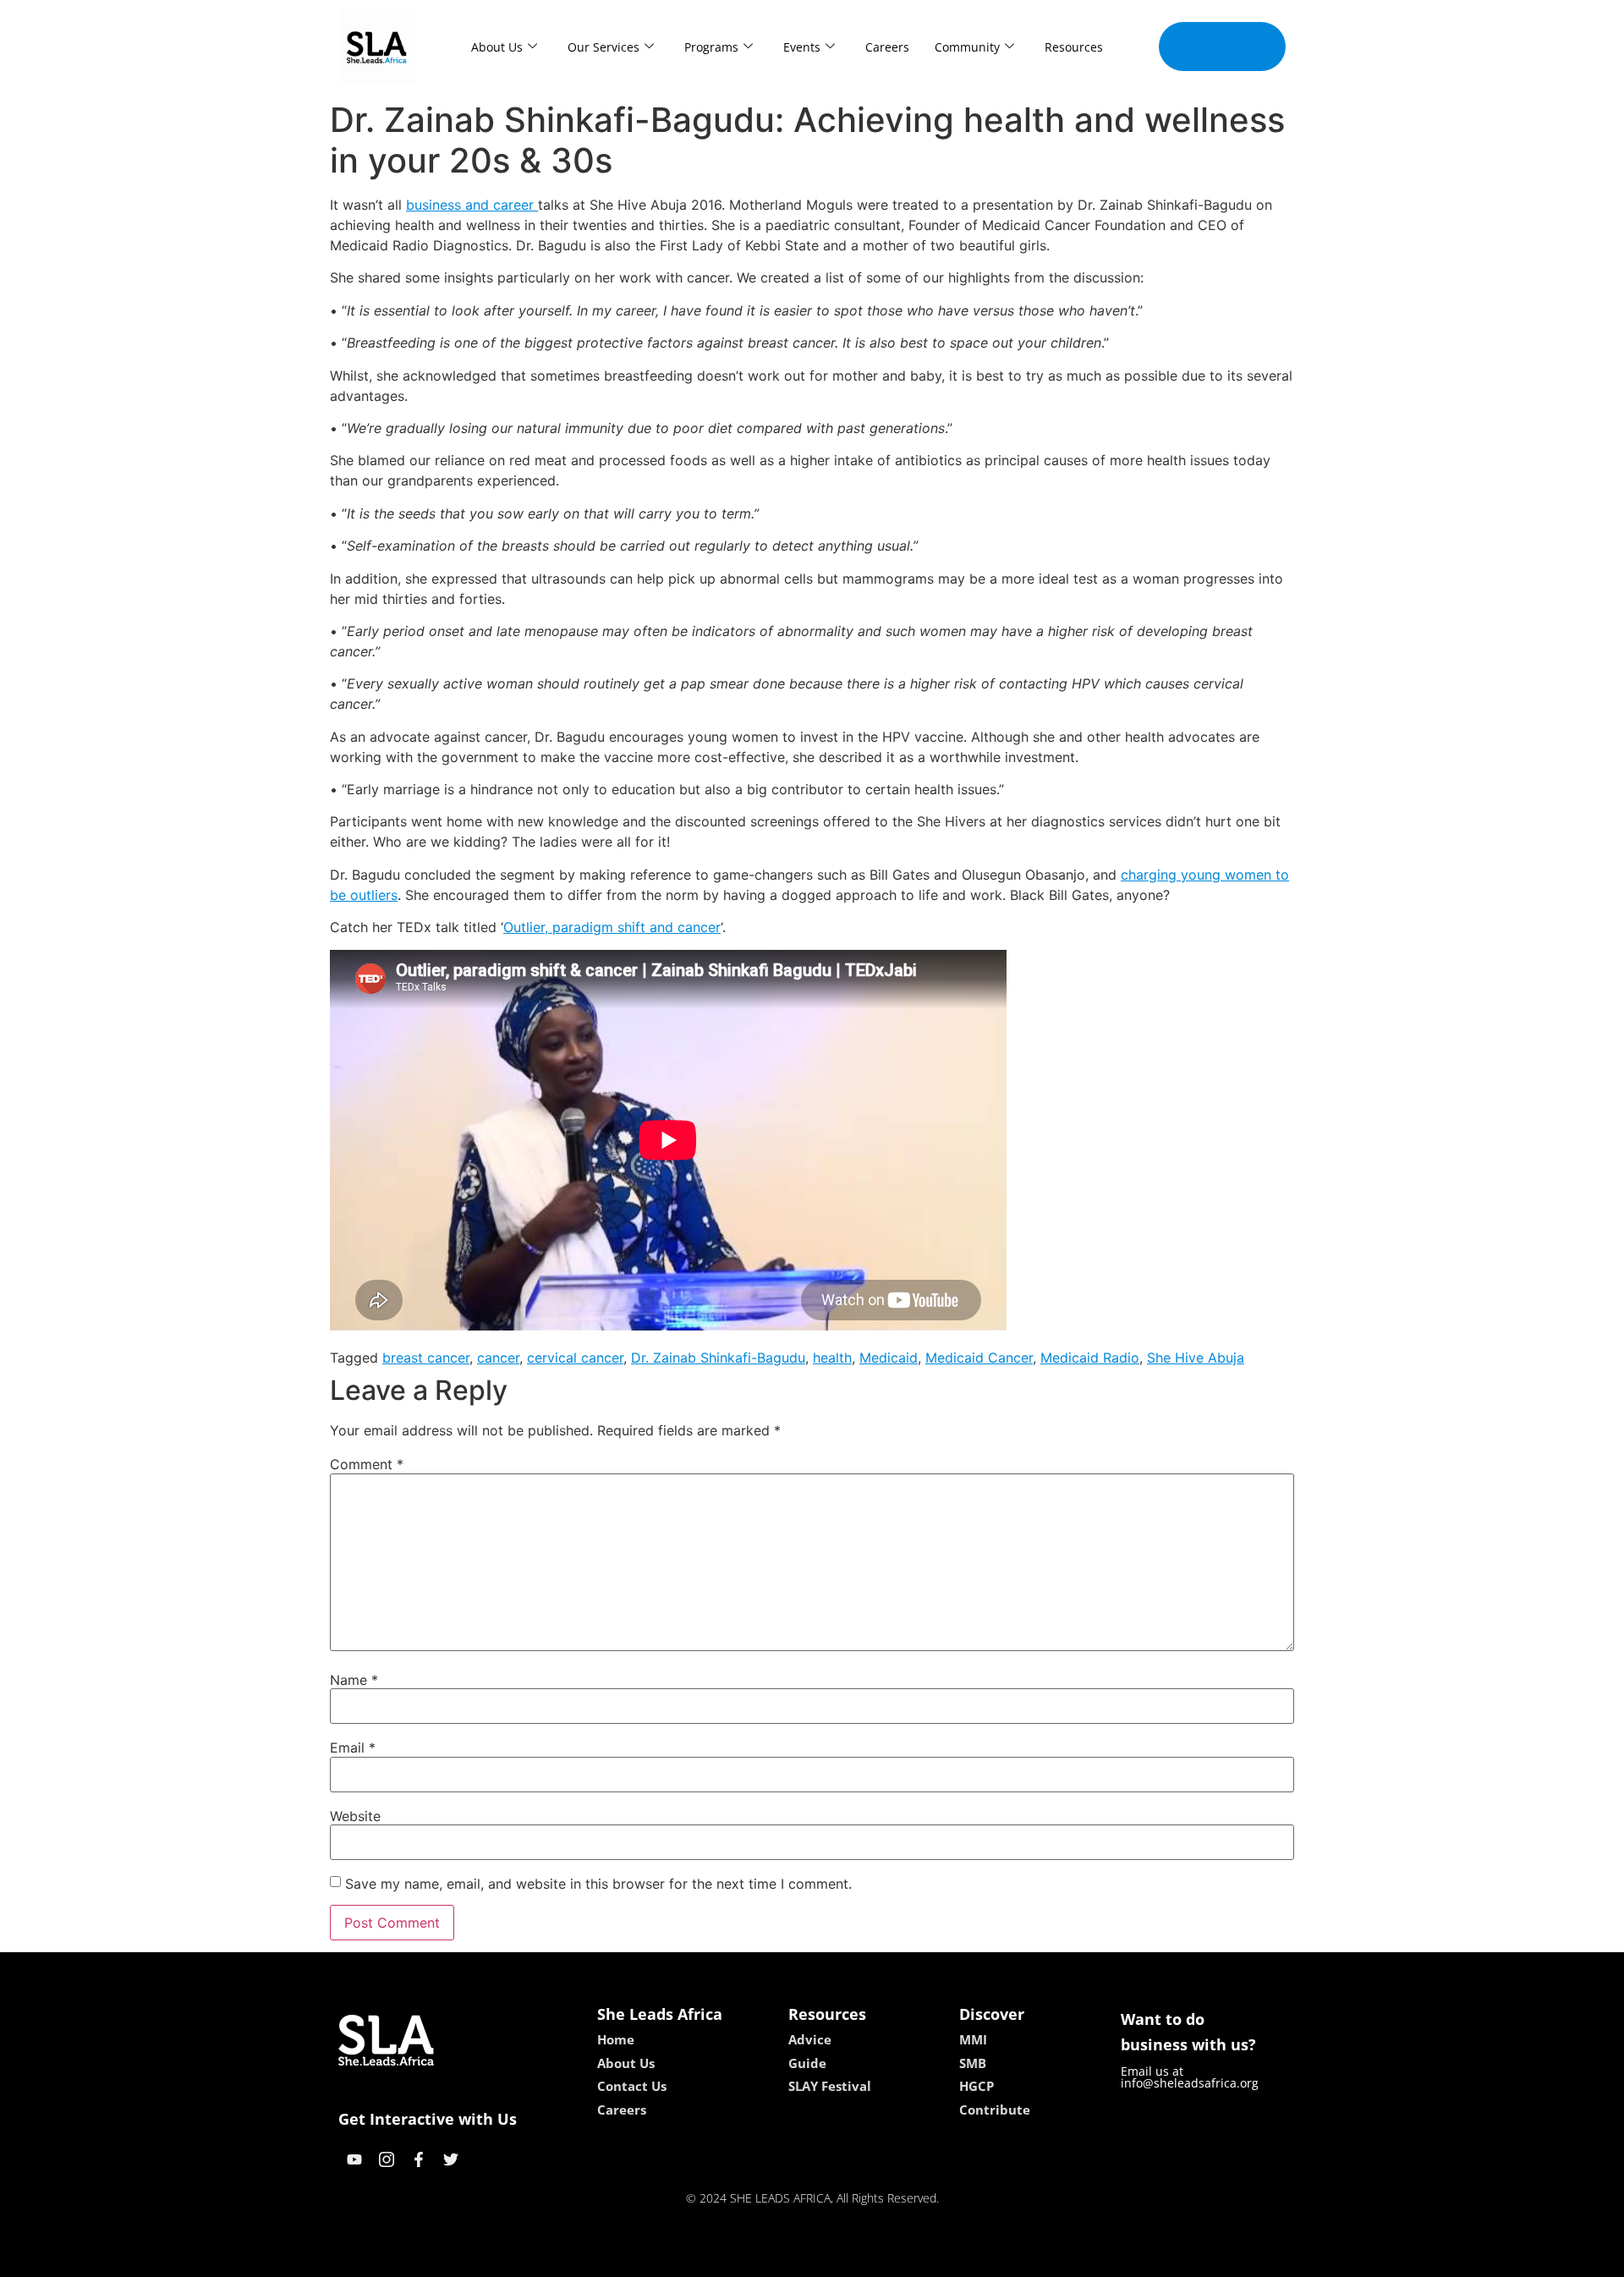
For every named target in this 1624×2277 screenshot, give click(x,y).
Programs (711, 47)
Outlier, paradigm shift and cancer (612, 927)
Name (354, 1680)
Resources (1074, 47)
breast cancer (426, 1358)
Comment (367, 1464)
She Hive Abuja (1196, 1358)
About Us (497, 47)
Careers (887, 47)
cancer (498, 1358)
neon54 (931, 2258)
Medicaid (889, 1358)
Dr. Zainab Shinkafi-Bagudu (718, 1358)
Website (355, 1816)
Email (353, 1748)
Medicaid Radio (1090, 1358)
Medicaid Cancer (979, 1358)
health (832, 1358)
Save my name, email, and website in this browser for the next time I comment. (598, 1884)
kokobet (697, 2258)
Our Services (604, 47)
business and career (472, 205)
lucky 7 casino (857, 2258)
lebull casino (767, 2258)
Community (967, 47)
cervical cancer (575, 1358)
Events (802, 47)
